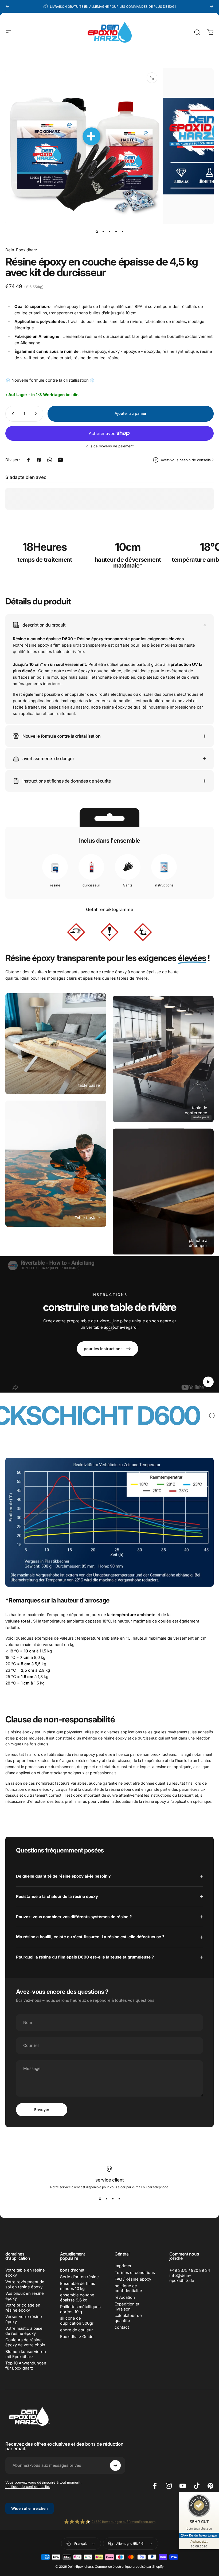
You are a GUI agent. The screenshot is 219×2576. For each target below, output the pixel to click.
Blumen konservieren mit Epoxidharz (26, 2354)
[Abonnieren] (115, 2465)
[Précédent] (7, 6)
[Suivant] (212, 6)
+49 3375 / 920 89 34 (190, 2270)
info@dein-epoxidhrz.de (182, 2278)
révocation (125, 2297)
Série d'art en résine (79, 2277)
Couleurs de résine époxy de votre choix (25, 2342)
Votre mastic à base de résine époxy (24, 2331)
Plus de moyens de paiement (109, 446)
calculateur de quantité (128, 2318)
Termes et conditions (135, 2273)
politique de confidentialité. (28, 2487)
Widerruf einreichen (30, 2508)
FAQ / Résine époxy (133, 2279)
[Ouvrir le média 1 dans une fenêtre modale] (152, 78)
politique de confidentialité (128, 2288)
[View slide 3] (113, 2199)
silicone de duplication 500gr (77, 2321)
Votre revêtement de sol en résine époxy (25, 2284)
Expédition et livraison (127, 2307)
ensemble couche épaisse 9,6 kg (77, 2298)
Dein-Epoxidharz (21, 250)
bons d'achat (72, 2270)
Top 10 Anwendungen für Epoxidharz (26, 2366)
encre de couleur (77, 2330)
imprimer (123, 2266)
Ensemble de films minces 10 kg (78, 2286)
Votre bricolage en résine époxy (23, 2308)
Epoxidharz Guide (77, 2337)
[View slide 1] (100, 2199)
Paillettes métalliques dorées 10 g (80, 2309)
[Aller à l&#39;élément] (97, 232)
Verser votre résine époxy (24, 2319)
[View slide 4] (119, 2199)
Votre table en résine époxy (25, 2273)
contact (122, 2327)
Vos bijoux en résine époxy (25, 2296)
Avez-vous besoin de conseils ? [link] (187, 460)
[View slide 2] (106, 2199)
